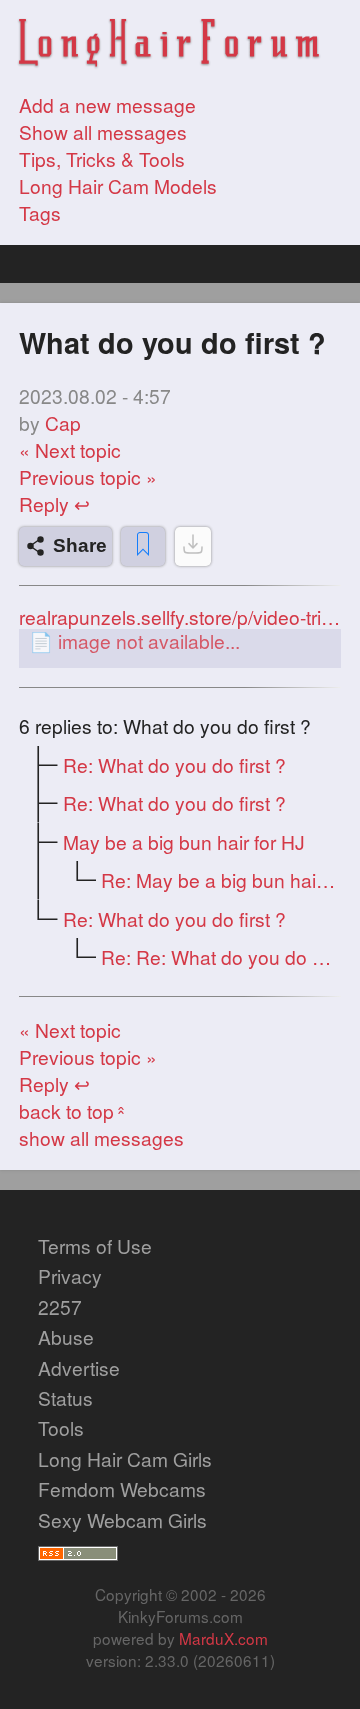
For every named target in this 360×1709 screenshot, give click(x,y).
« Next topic (70, 449)
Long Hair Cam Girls (125, 1458)
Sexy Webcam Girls (122, 1519)
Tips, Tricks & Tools (102, 158)
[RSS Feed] (78, 1549)
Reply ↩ (54, 503)
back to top (74, 1110)
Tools (61, 1427)
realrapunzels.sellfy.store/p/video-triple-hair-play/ (180, 617)
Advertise (79, 1367)
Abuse (66, 1336)
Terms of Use (95, 1245)
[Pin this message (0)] (143, 546)
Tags (40, 212)
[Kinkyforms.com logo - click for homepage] (169, 45)
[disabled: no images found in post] (193, 546)
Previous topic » (88, 476)
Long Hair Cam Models (118, 185)
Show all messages (103, 131)
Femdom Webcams (122, 1488)
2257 (60, 1306)
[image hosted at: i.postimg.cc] (180, 640)
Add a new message (107, 104)
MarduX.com (223, 1638)
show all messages (101, 1137)
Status (65, 1397)
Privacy (70, 1275)
